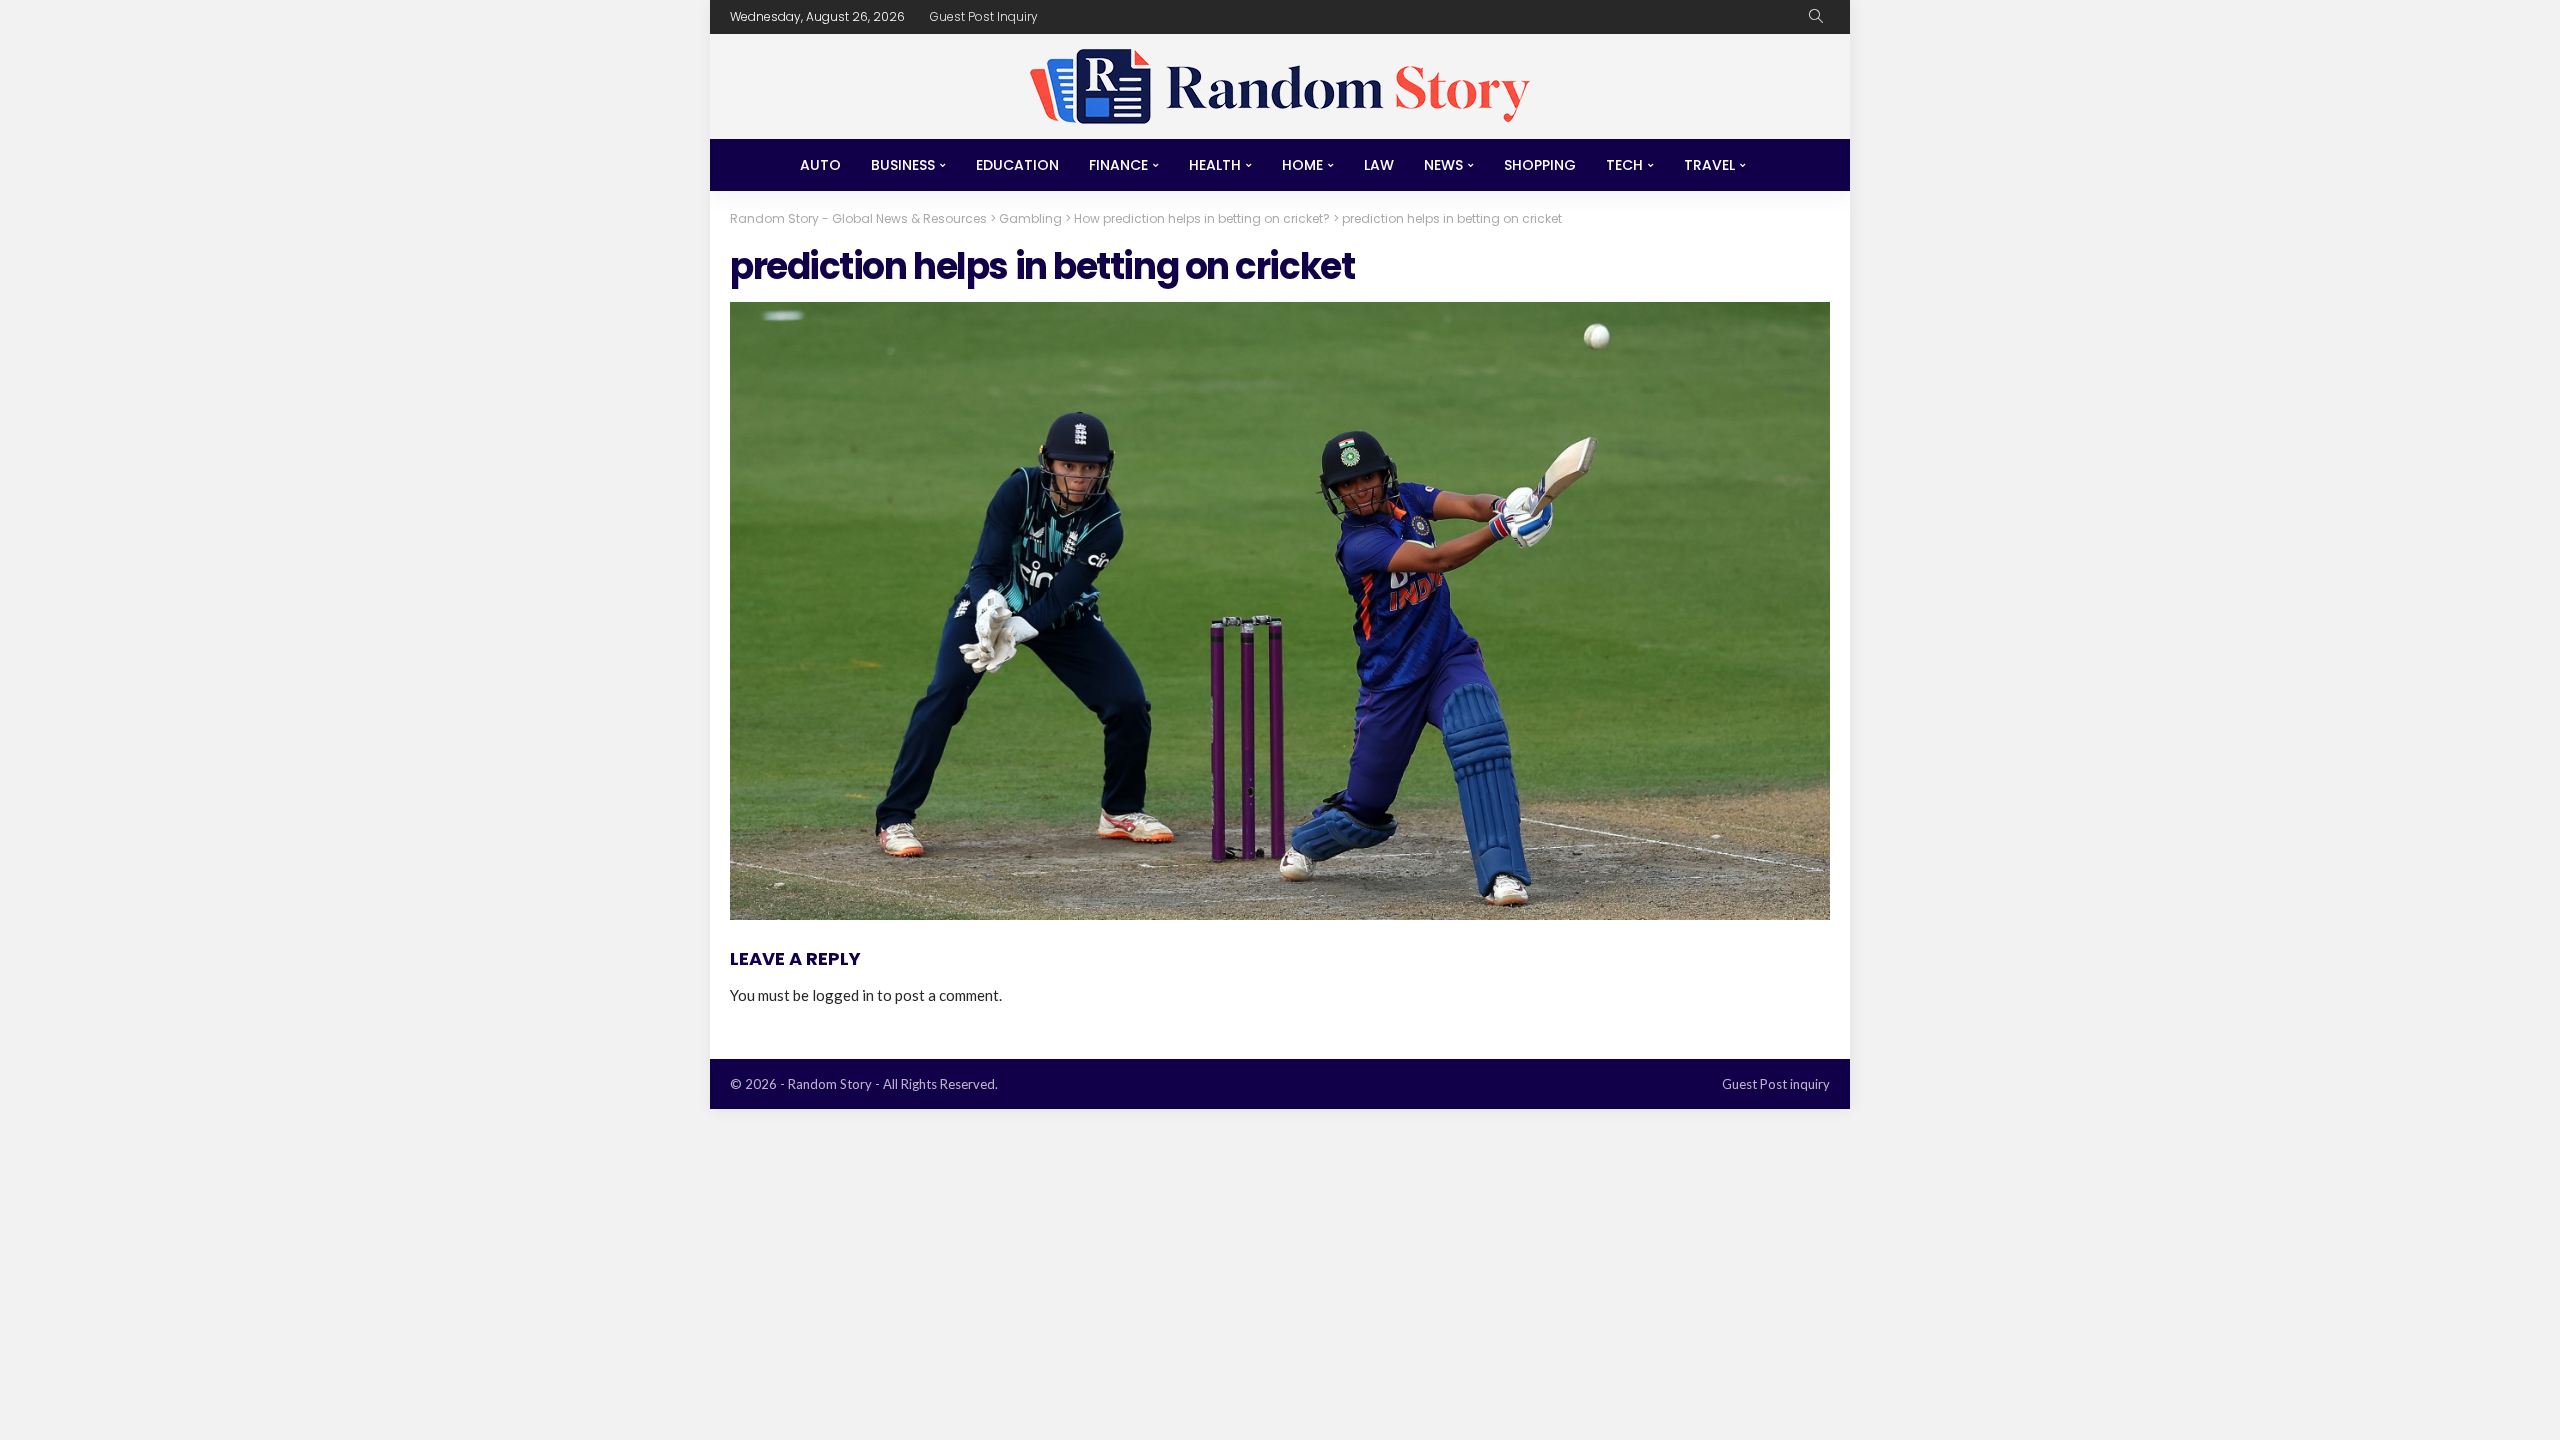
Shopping (1540, 165)
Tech (1624, 165)
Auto (820, 165)
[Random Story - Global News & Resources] (1280, 86)
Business (903, 165)
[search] (1816, 17)
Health (1215, 165)
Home (1302, 165)
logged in (843, 995)
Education (1017, 165)
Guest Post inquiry (984, 16)
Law (1379, 165)
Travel (1709, 165)
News (1443, 165)
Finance (1118, 165)
